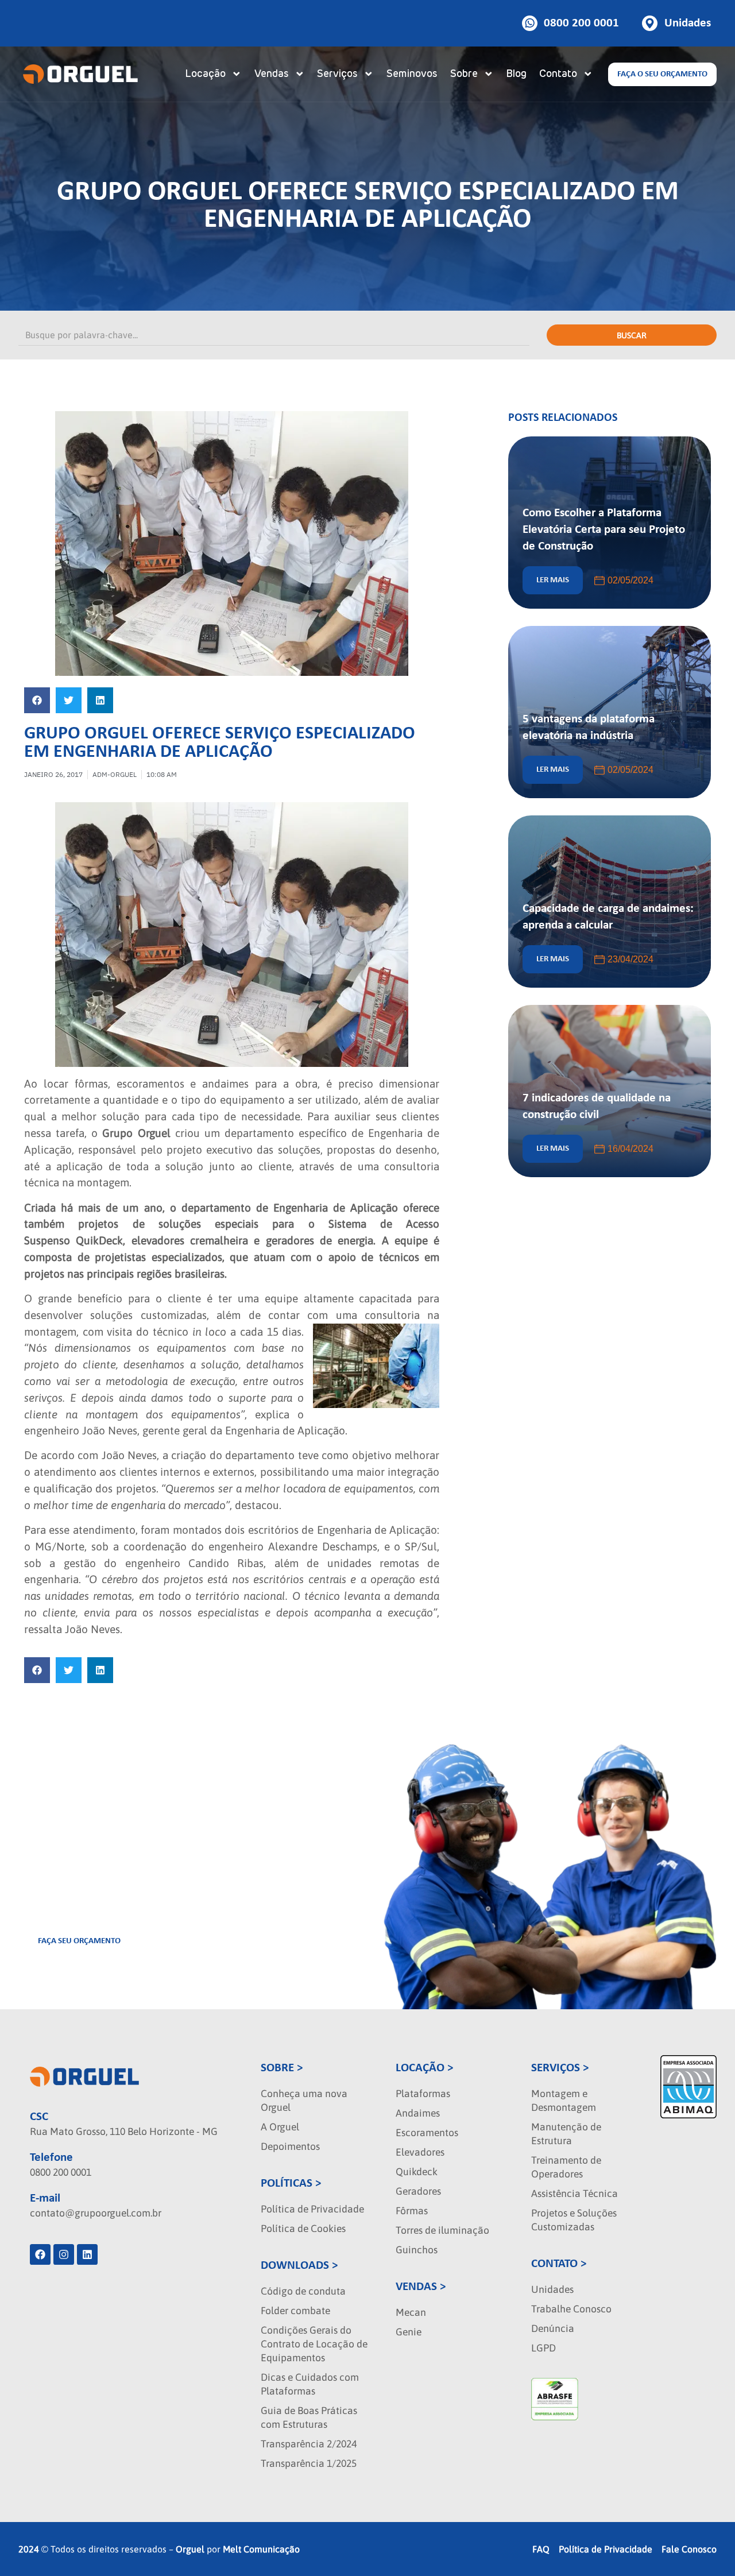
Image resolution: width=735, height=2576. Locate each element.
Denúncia (553, 2329)
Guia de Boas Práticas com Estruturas (309, 2418)
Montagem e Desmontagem (564, 2101)
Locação (205, 74)
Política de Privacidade (312, 2209)
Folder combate (295, 2311)
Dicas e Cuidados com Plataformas (310, 2384)
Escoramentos (427, 2133)
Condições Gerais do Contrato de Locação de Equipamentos (314, 2344)
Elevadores (420, 2152)
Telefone (51, 2158)
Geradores (418, 2191)
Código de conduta (303, 2291)
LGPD (543, 2348)
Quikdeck (417, 2172)
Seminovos (412, 74)
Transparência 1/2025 (309, 2463)
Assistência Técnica (575, 2194)
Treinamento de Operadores (566, 2167)
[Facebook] (40, 2254)
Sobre (464, 74)
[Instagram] (64, 2254)
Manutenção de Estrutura (566, 2134)
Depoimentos (290, 2146)
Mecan (411, 2312)
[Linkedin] (87, 2254)
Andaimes (418, 2113)
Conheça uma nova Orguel (304, 2101)
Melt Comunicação (261, 2549)
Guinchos (417, 2250)
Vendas (272, 74)
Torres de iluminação (442, 2230)
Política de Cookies (303, 2229)
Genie (409, 2332)
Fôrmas (412, 2211)
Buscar (632, 335)
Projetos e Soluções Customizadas (574, 2220)
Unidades (552, 2289)
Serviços (337, 74)
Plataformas (423, 2094)
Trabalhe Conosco (571, 2309)
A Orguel (280, 2127)
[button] (37, 700)
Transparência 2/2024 (309, 2444)
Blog (516, 74)
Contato (558, 74)
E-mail (45, 2198)
